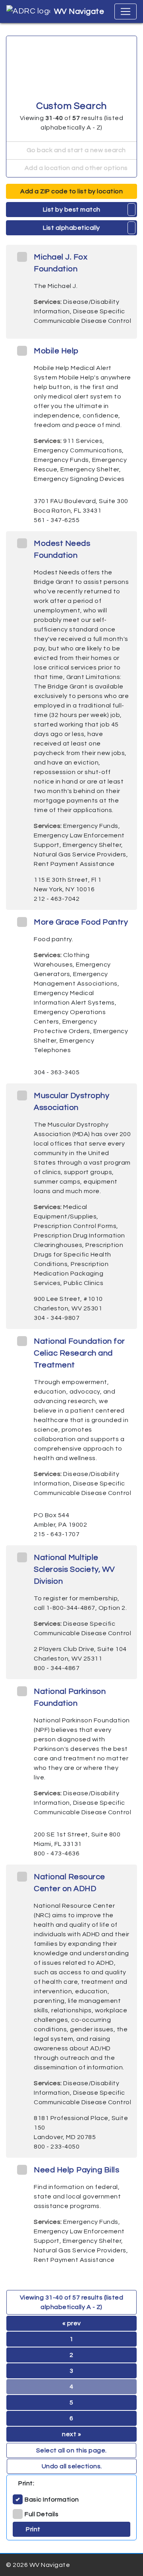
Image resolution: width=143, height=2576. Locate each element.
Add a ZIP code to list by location (71, 191)
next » (71, 2434)
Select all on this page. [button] (71, 2450)
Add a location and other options (75, 168)
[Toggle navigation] (126, 11)
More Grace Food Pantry (81, 922)
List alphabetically (71, 228)
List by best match (72, 210)
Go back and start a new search (75, 150)
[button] (132, 210)
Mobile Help (56, 351)
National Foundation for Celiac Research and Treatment (79, 1353)
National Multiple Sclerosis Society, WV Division (74, 1569)
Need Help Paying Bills (76, 2170)
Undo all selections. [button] (72, 2466)
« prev (72, 2323)
